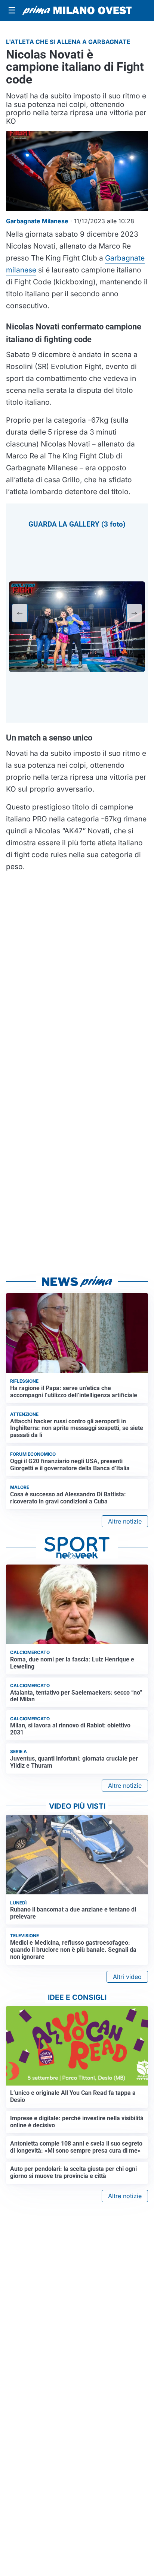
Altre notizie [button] (125, 1521)
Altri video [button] (127, 1977)
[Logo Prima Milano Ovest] (77, 10)
